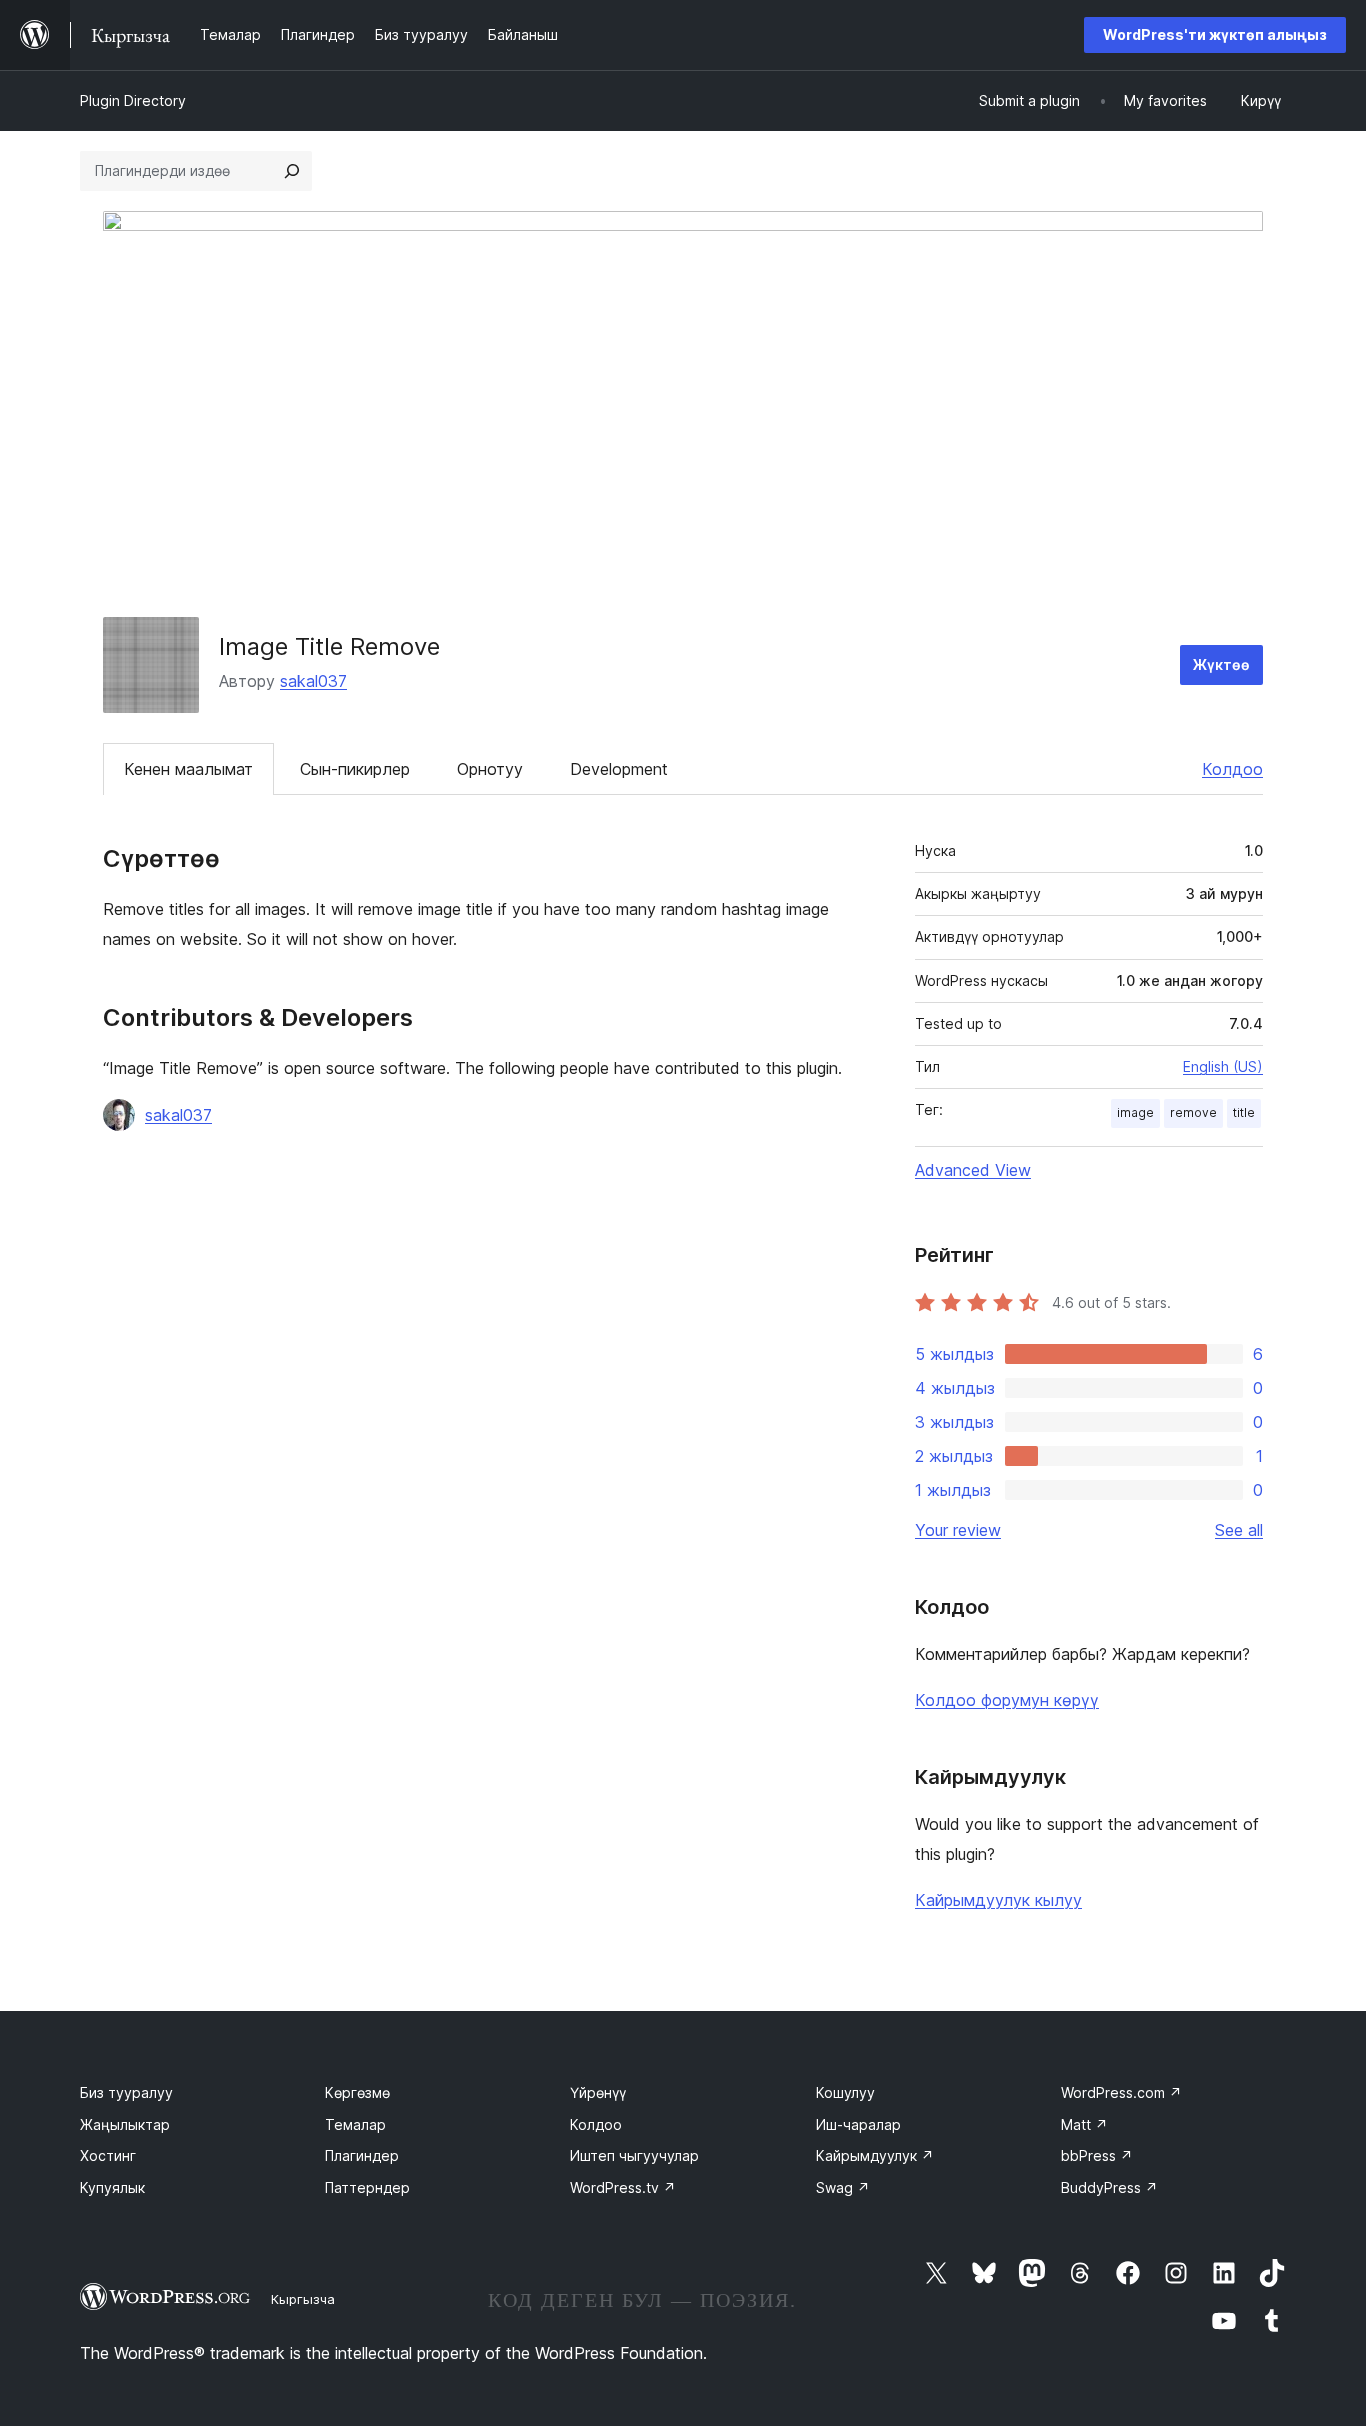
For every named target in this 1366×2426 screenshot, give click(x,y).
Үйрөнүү (598, 2092)
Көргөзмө (357, 2092)
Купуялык (112, 2187)
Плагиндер (362, 2155)
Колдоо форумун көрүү (1007, 1700)
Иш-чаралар (858, 2124)
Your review (958, 1530)
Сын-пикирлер (355, 769)
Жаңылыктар (125, 2124)
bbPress (1097, 2155)
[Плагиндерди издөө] (292, 171)
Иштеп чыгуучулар (634, 2155)
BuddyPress (1109, 2187)
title (1244, 1112)
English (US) (1223, 1066)
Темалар (355, 2124)
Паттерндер (367, 2187)
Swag (843, 2187)
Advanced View (973, 1170)
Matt (1084, 2124)
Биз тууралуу (126, 2092)
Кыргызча (303, 2299)
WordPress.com (1121, 2092)
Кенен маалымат (188, 769)
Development (619, 769)
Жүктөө (1221, 664)
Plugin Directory (133, 100)
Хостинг (108, 2155)
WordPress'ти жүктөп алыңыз (1215, 34)
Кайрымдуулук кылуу (998, 1900)
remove (1193, 1112)
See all (1239, 1530)
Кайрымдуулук (875, 2155)
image (1135, 1112)
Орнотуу (490, 769)
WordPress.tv (623, 2187)
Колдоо (1232, 769)
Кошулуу (845, 2092)
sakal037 (313, 681)
